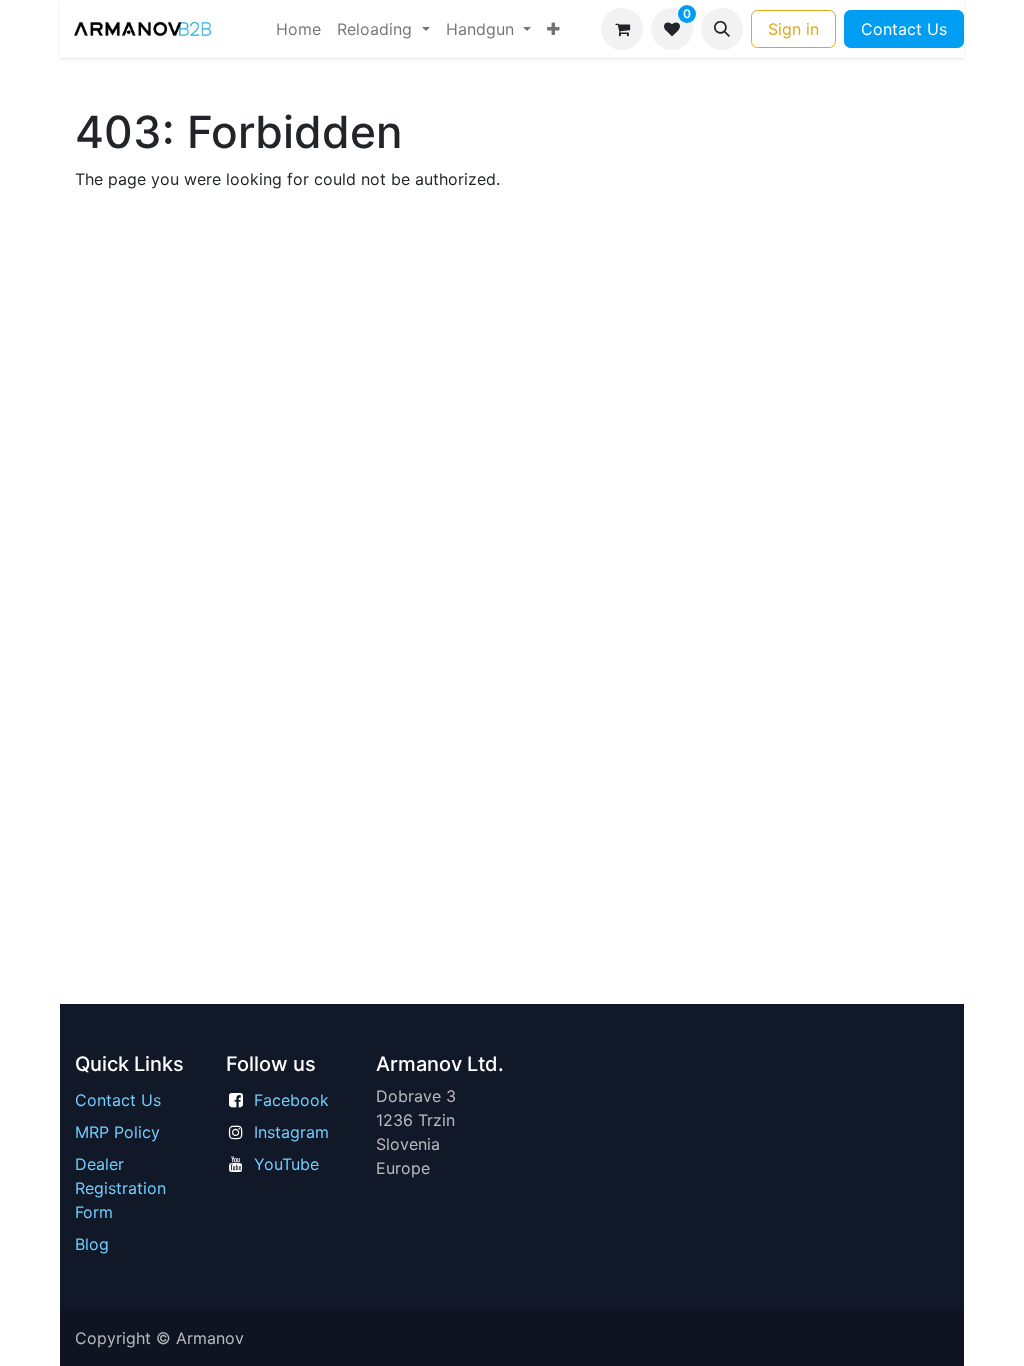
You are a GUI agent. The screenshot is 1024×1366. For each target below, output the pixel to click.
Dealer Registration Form (120, 1188)
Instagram (291, 1132)
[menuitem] (298, 29)
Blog (92, 1244)
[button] (722, 29)
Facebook (291, 1100)
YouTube (286, 1164)
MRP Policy (117, 1132)
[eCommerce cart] (622, 29)
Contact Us (904, 29)
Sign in (793, 29)
